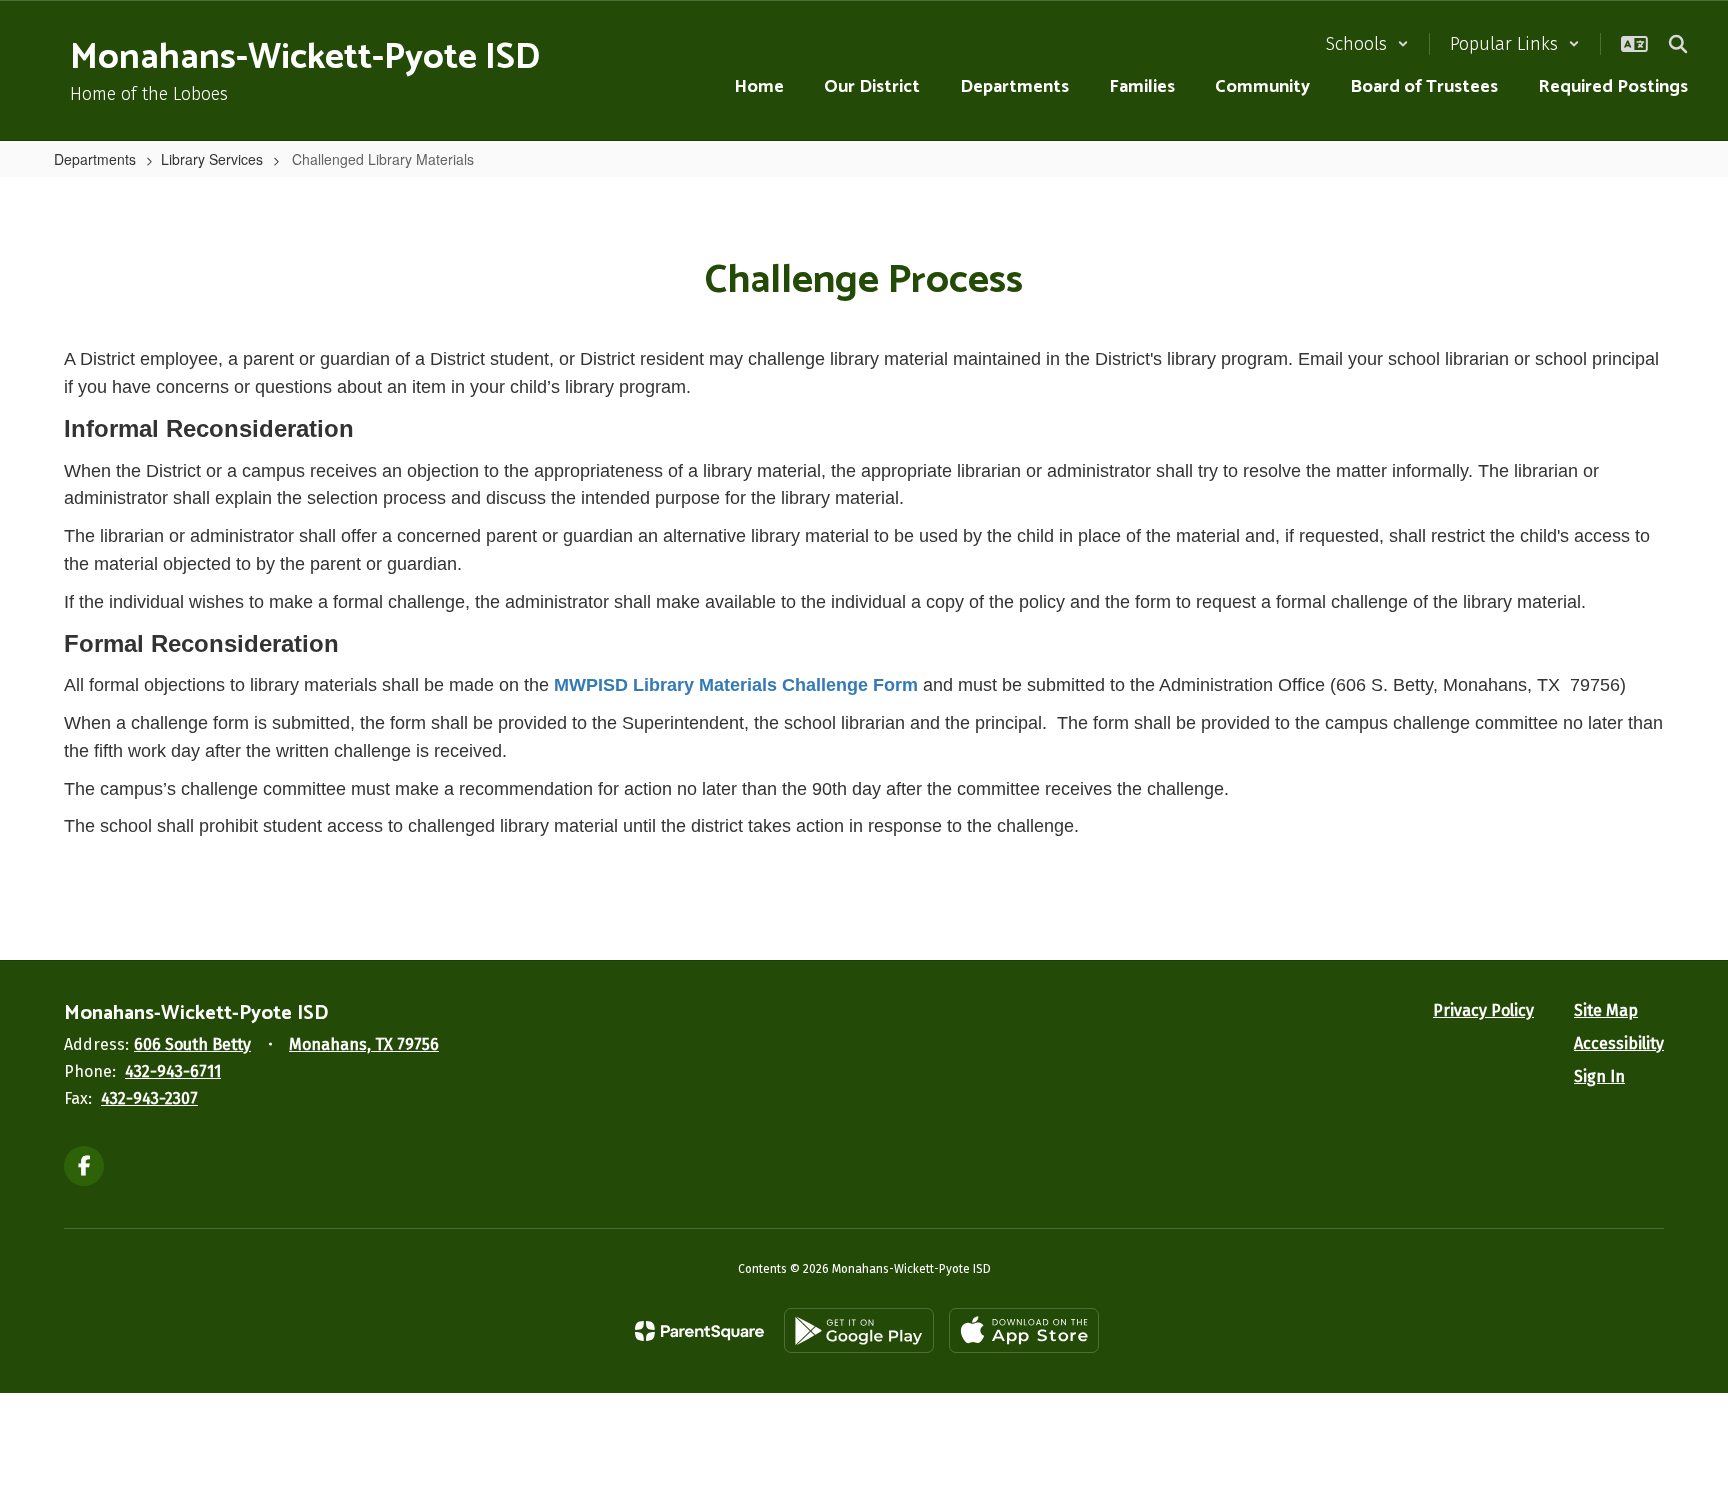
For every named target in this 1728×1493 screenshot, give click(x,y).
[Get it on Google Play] (859, 1330)
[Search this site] (1678, 44)
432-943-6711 (173, 1071)
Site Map (1606, 1010)
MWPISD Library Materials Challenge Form (736, 685)
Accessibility (1619, 1043)
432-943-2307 (149, 1098)
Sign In (1599, 1076)
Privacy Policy (1483, 1010)
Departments (95, 159)
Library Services (212, 159)
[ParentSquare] (699, 1331)
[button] (1367, 44)
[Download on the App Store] (1024, 1330)
